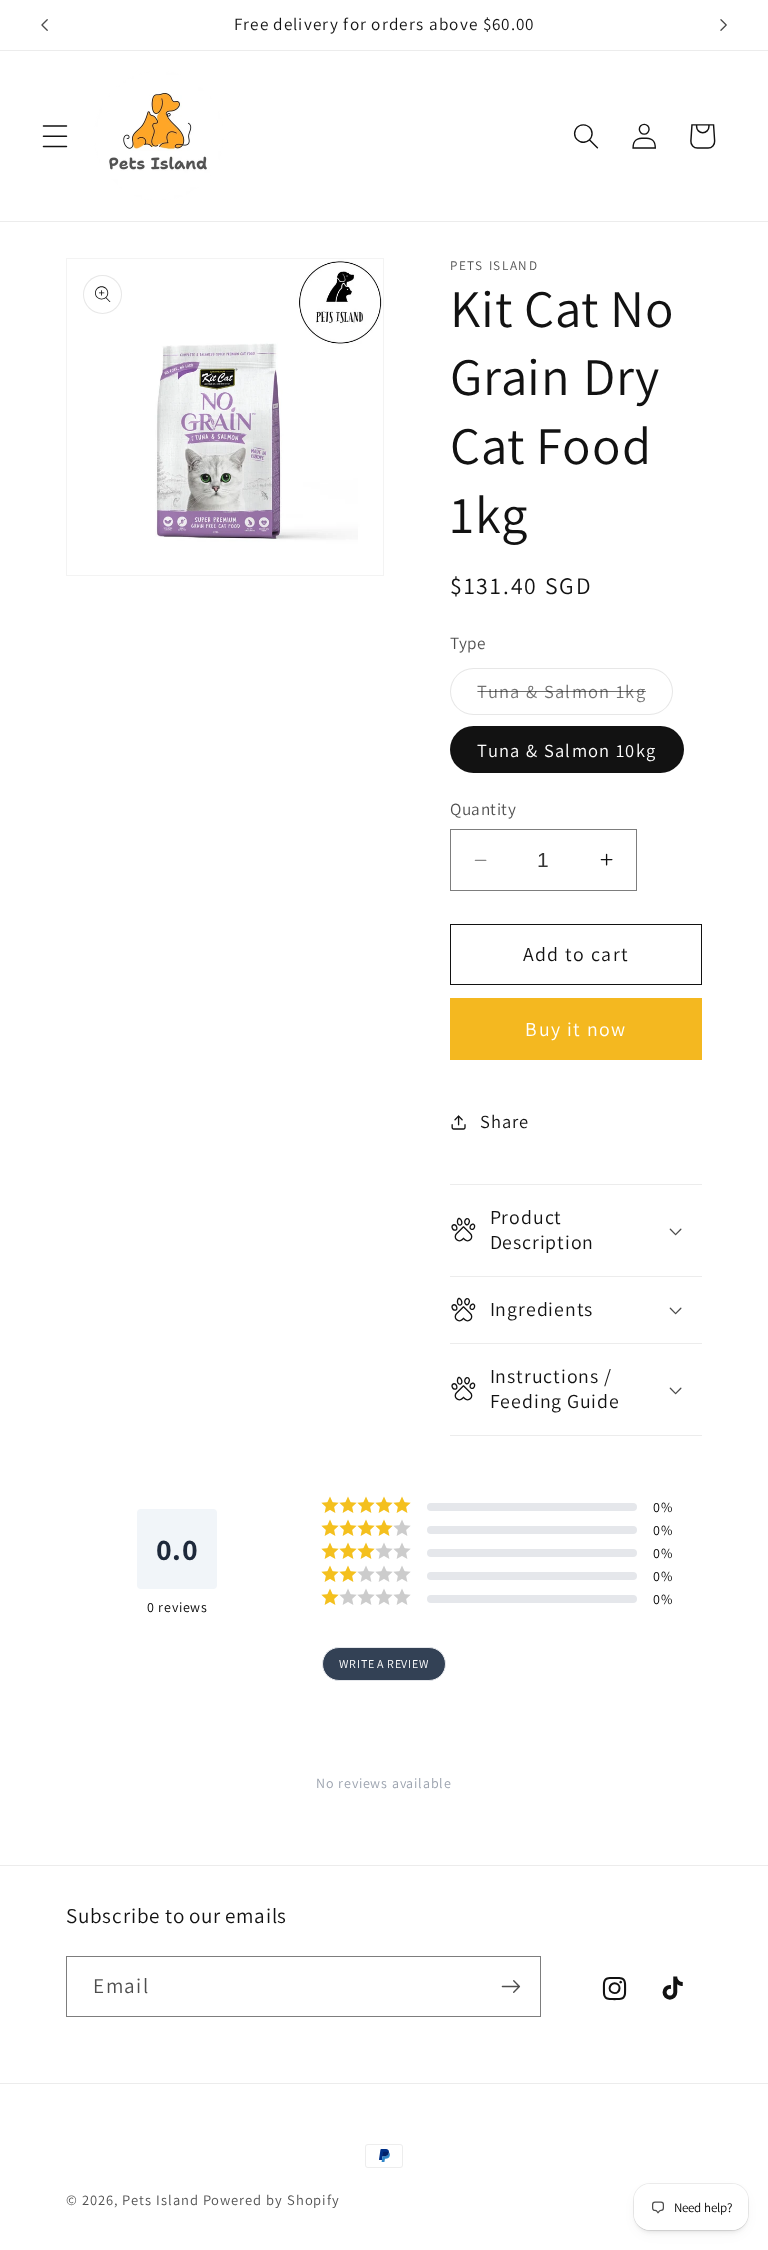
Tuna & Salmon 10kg (566, 750)
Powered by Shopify (272, 2199)
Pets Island (160, 2199)
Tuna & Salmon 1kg (575, 696)
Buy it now (575, 1029)
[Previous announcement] (44, 25)
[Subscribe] (511, 1986)
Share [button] (504, 1121)
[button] (55, 136)
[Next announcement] (724, 25)
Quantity (483, 808)
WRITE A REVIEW (383, 1663)
